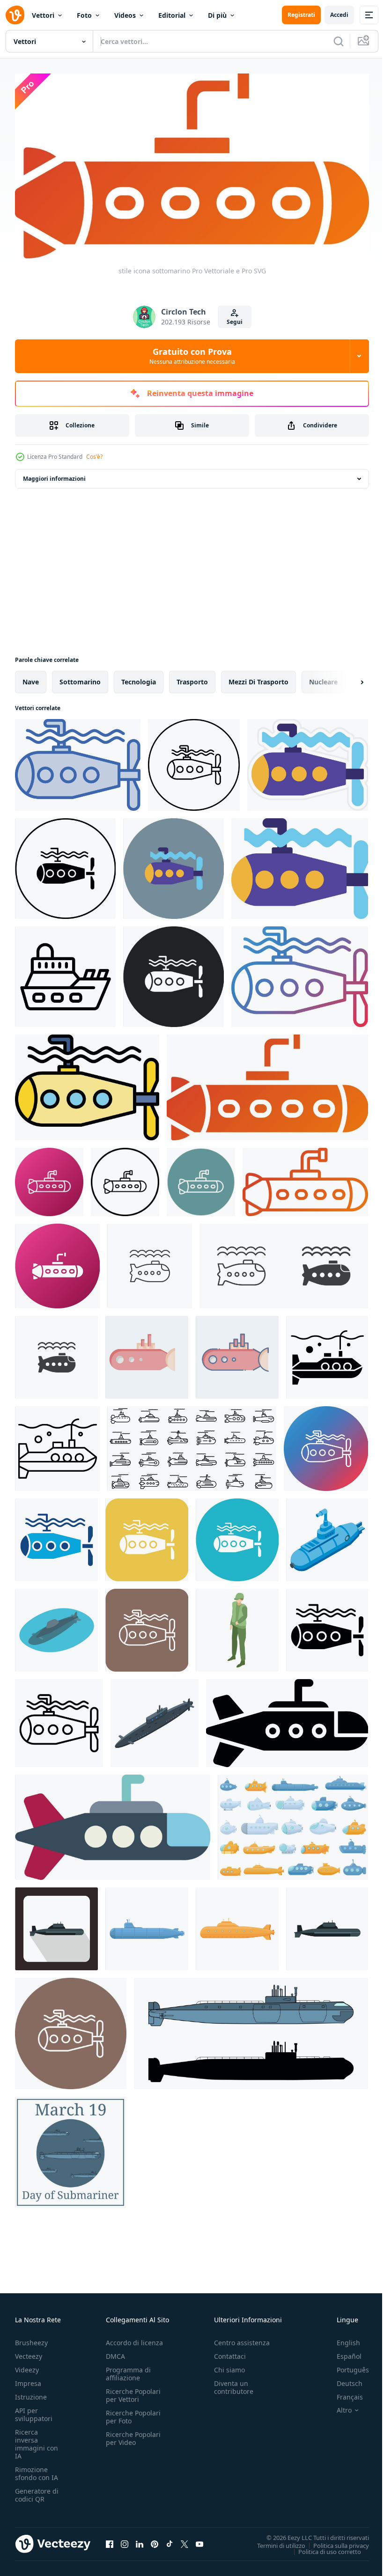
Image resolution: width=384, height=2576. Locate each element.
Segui (235, 322)
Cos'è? (94, 457)
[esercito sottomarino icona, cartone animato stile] (237, 1925)
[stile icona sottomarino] (267, 1084)
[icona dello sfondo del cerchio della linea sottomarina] (71, 2030)
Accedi (339, 15)
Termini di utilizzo (274, 2542)
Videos (125, 15)
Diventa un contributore (234, 2384)
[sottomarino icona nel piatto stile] (327, 1925)
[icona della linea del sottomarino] (59, 1719)
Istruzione (31, 2394)
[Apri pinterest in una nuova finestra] (155, 2540)
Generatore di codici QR (37, 2492)
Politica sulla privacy (334, 2542)
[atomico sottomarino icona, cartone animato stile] (147, 1925)
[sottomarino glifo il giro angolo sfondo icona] (147, 1536)
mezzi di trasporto (258, 678)
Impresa (28, 2380)
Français (343, 2394)
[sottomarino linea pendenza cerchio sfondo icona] (326, 1445)
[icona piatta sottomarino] (113, 1824)
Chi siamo (229, 2367)
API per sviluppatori (34, 2411)
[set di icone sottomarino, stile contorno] (192, 1445)
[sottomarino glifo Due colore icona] (56, 1536)
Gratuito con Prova (192, 356)
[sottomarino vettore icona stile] (125, 1178)
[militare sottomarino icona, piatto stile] (56, 1925)
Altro (337, 2407)
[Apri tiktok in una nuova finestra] (170, 2540)
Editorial (172, 15)
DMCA (115, 2353)
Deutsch (343, 2380)
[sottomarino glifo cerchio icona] (237, 1536)
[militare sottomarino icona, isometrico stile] (155, 1719)
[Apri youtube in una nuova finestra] (199, 2540)
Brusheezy (31, 2339)
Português (346, 2367)
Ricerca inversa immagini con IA (37, 2441)
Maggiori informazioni (54, 475)
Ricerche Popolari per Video (133, 2435)
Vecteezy (29, 2353)
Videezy (27, 2367)
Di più (217, 15)
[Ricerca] (339, 41)
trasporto (192, 678)
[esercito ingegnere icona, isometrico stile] (237, 1626)
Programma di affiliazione (128, 2371)
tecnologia (139, 678)
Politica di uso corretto (323, 2548)
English (341, 2339)
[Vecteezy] (15, 15)
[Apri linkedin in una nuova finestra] (140, 2540)
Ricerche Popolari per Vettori (133, 2392)
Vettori (43, 15)
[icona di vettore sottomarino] (78, 761)
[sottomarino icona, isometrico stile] (56, 1626)
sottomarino (80, 678)
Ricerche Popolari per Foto (133, 2414)
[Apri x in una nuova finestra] (185, 2540)
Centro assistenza (242, 2339)
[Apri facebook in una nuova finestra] (110, 2540)
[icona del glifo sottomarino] (327, 1626)
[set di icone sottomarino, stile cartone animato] (293, 1824)
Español (342, 2353)
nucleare (323, 678)
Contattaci (230, 2353)
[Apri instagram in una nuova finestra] (125, 2540)
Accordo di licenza (134, 2339)
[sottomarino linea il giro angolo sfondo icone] (147, 1626)
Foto (84, 15)
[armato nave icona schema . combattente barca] (65, 973)
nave (31, 678)
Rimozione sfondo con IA (37, 2470)
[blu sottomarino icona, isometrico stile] (327, 1536)
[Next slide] (347, 678)
